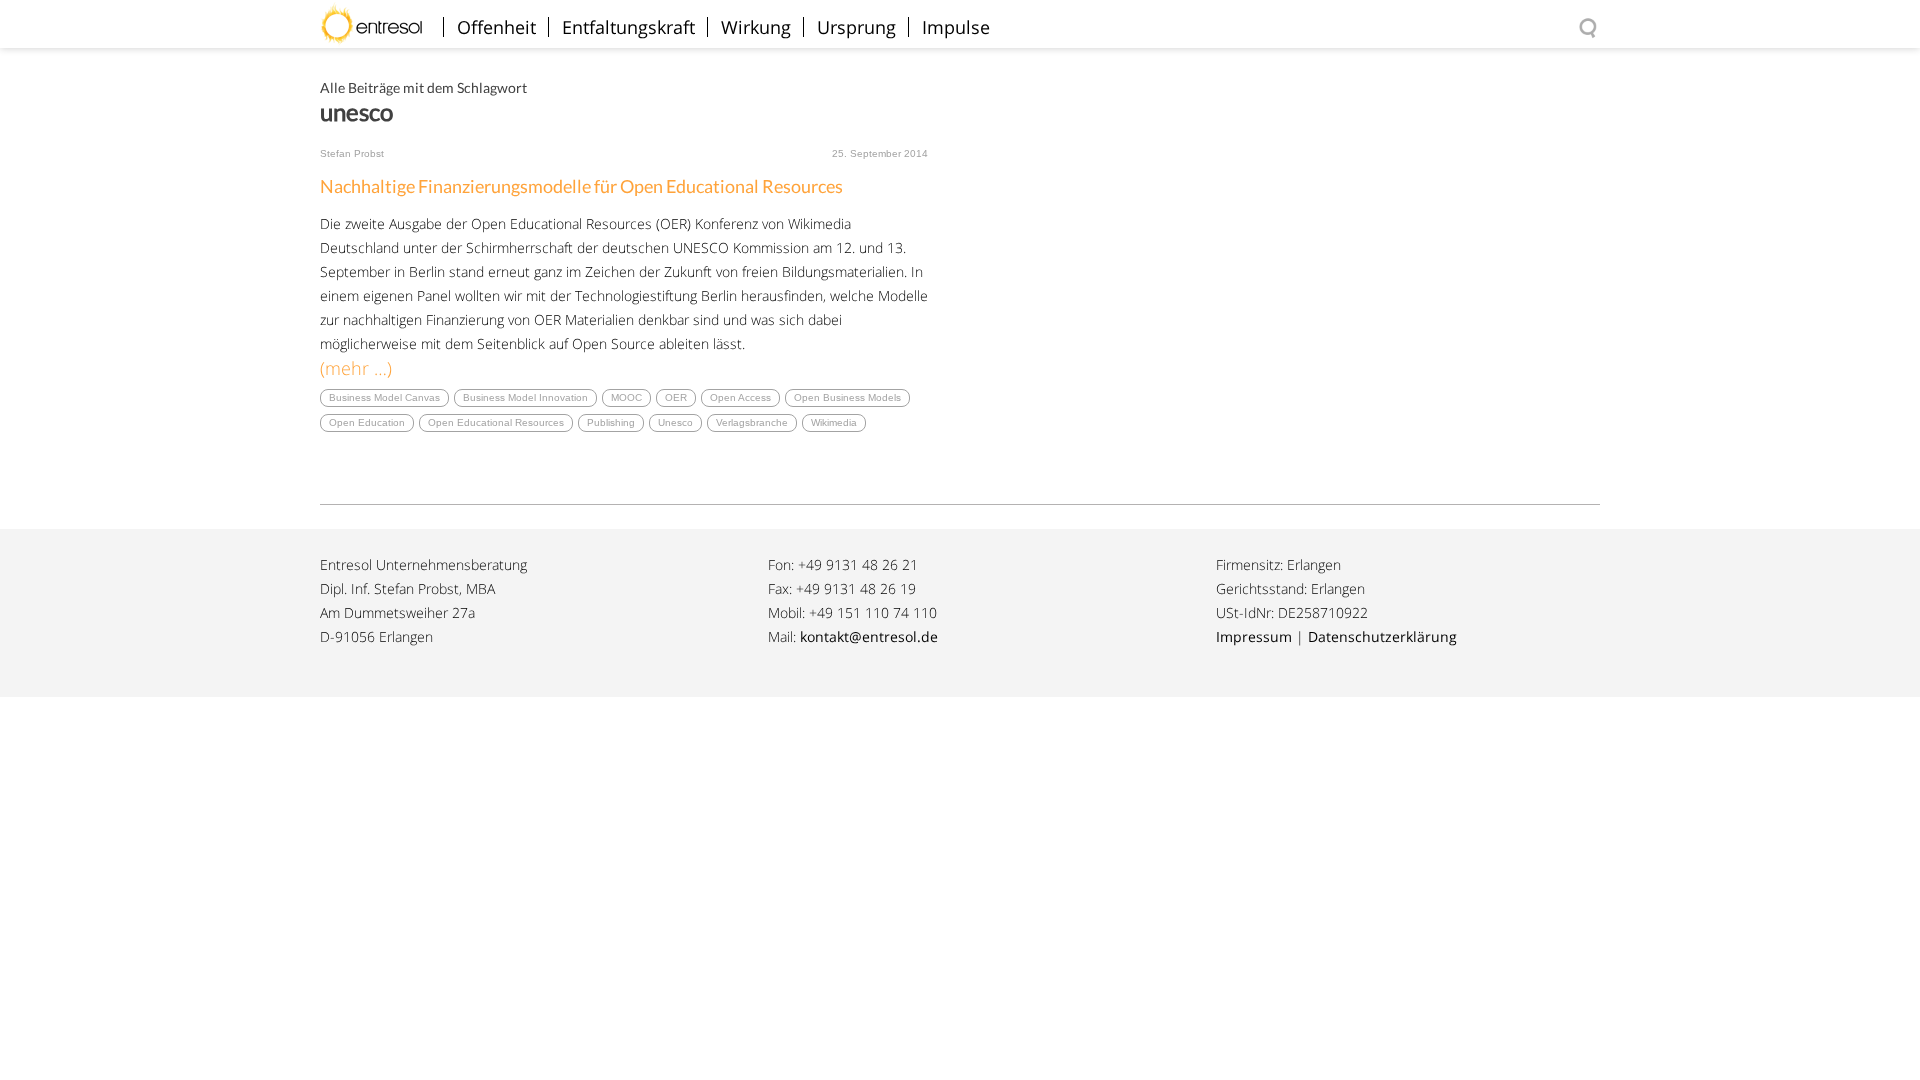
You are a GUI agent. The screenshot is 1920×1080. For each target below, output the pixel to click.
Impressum (1254, 636)
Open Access (740, 397)
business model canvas (384, 397)
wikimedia (834, 422)
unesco (675, 422)
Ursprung (856, 27)
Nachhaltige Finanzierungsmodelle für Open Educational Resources (581, 186)
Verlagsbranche (752, 422)
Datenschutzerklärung (1382, 636)
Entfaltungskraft (628, 27)
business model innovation (525, 397)
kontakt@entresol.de (869, 636)
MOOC (626, 397)
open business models (847, 397)
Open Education (367, 422)
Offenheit (496, 27)
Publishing (611, 422)
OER (676, 397)
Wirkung (756, 27)
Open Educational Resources (496, 422)
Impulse (956, 27)
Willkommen (379, 14)
